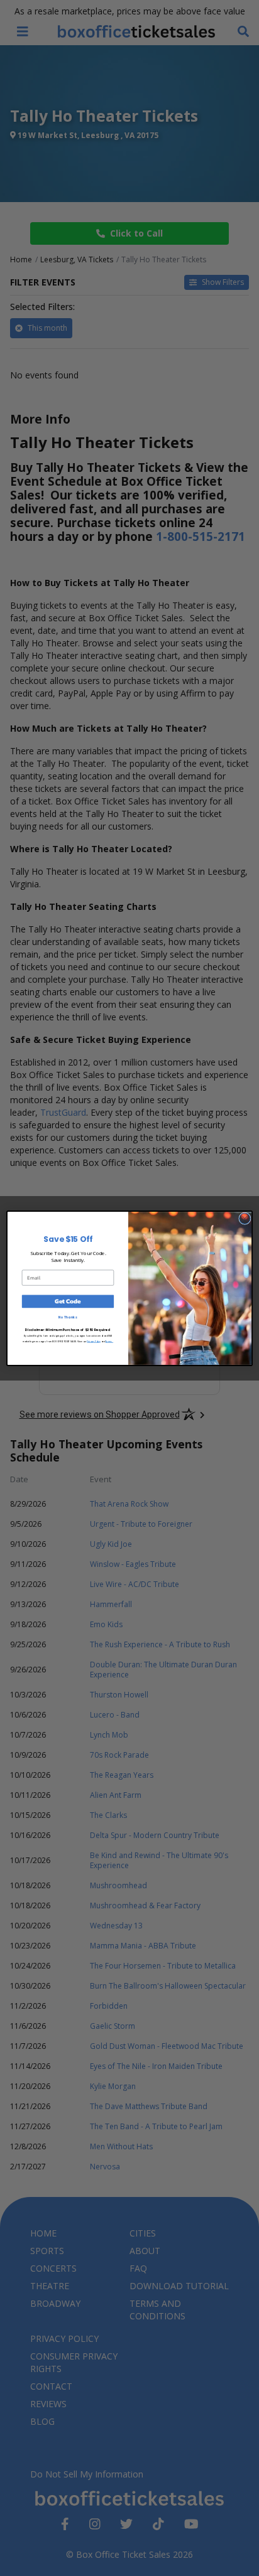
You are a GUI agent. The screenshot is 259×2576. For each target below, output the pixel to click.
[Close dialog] (245, 1218)
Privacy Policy (93, 1340)
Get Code (68, 1301)
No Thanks (68, 1317)
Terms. (109, 1340)
